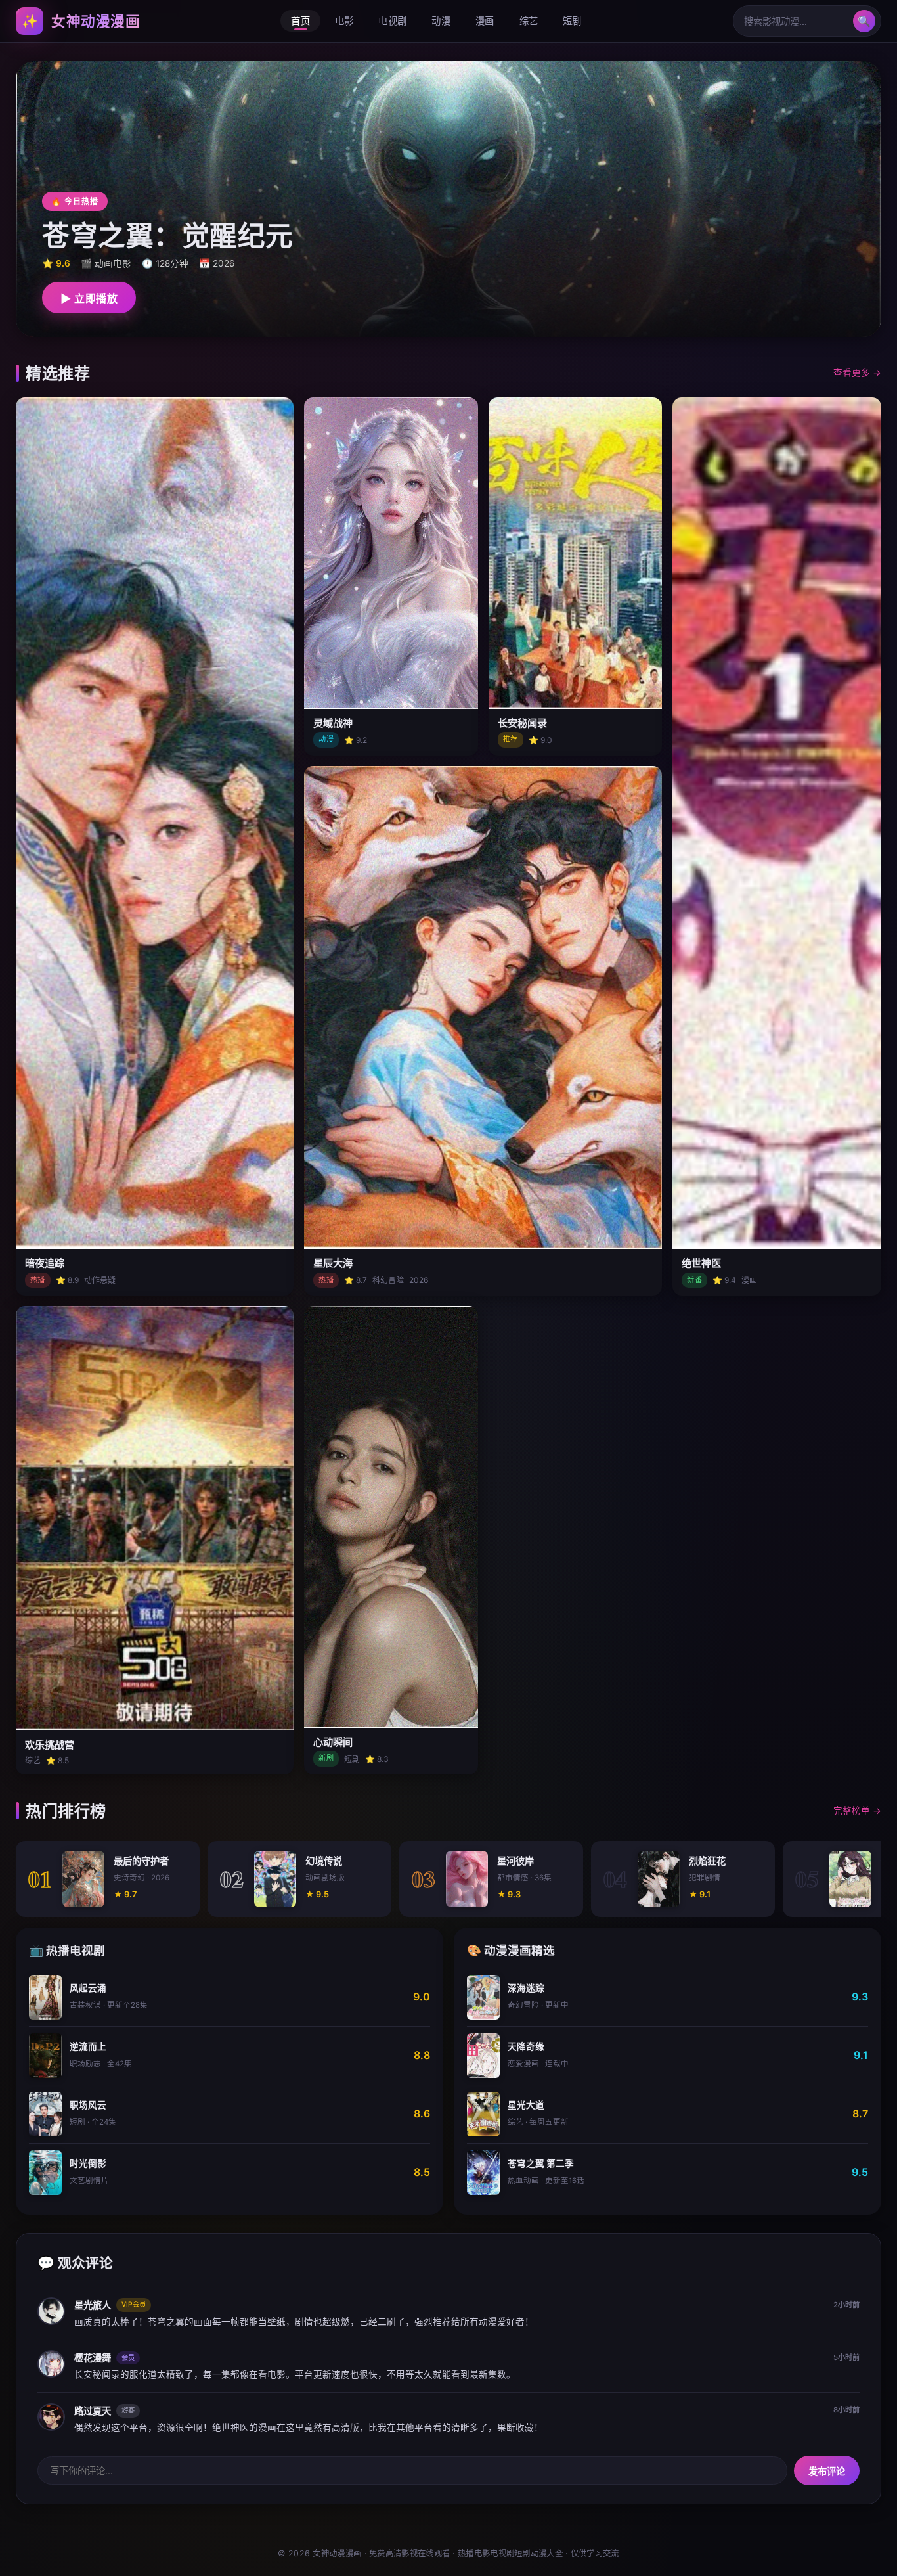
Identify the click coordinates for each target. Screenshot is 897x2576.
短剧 (572, 21)
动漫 (441, 21)
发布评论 (827, 2472)
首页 (300, 21)
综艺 (529, 21)
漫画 (485, 21)
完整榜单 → (857, 1811)
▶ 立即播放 (89, 299)
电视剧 (392, 21)
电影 (344, 21)
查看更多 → (857, 373)
